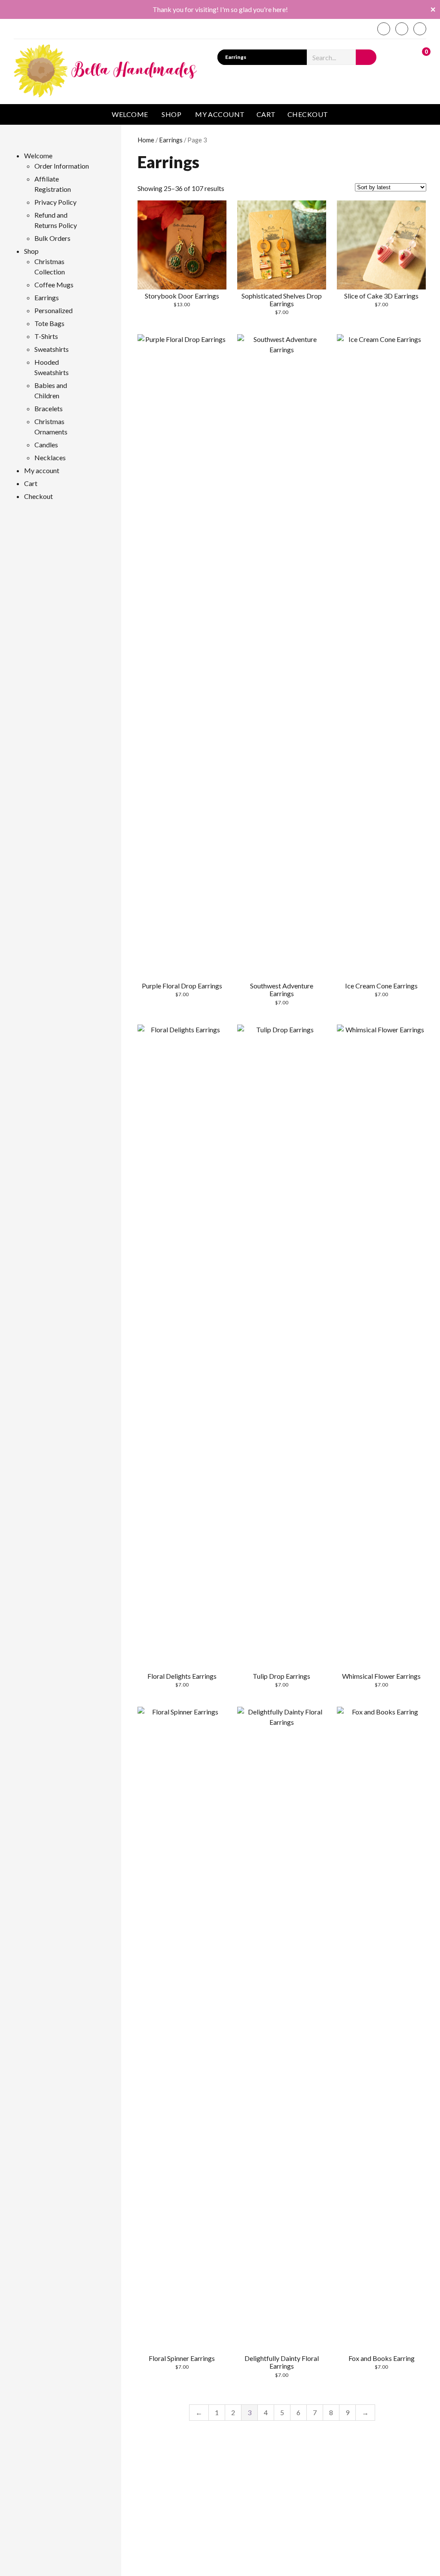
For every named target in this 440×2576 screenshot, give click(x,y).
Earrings (171, 140)
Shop (171, 114)
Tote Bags (49, 323)
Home (146, 140)
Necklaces (50, 457)
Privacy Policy (55, 202)
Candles (46, 445)
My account (220, 114)
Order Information (62, 166)
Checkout (308, 114)
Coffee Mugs (54, 285)
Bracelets (49, 408)
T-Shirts (46, 336)
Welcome (130, 114)
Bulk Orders (52, 238)
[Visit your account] (402, 56)
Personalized (53, 310)
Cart (266, 114)
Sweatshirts (52, 349)
